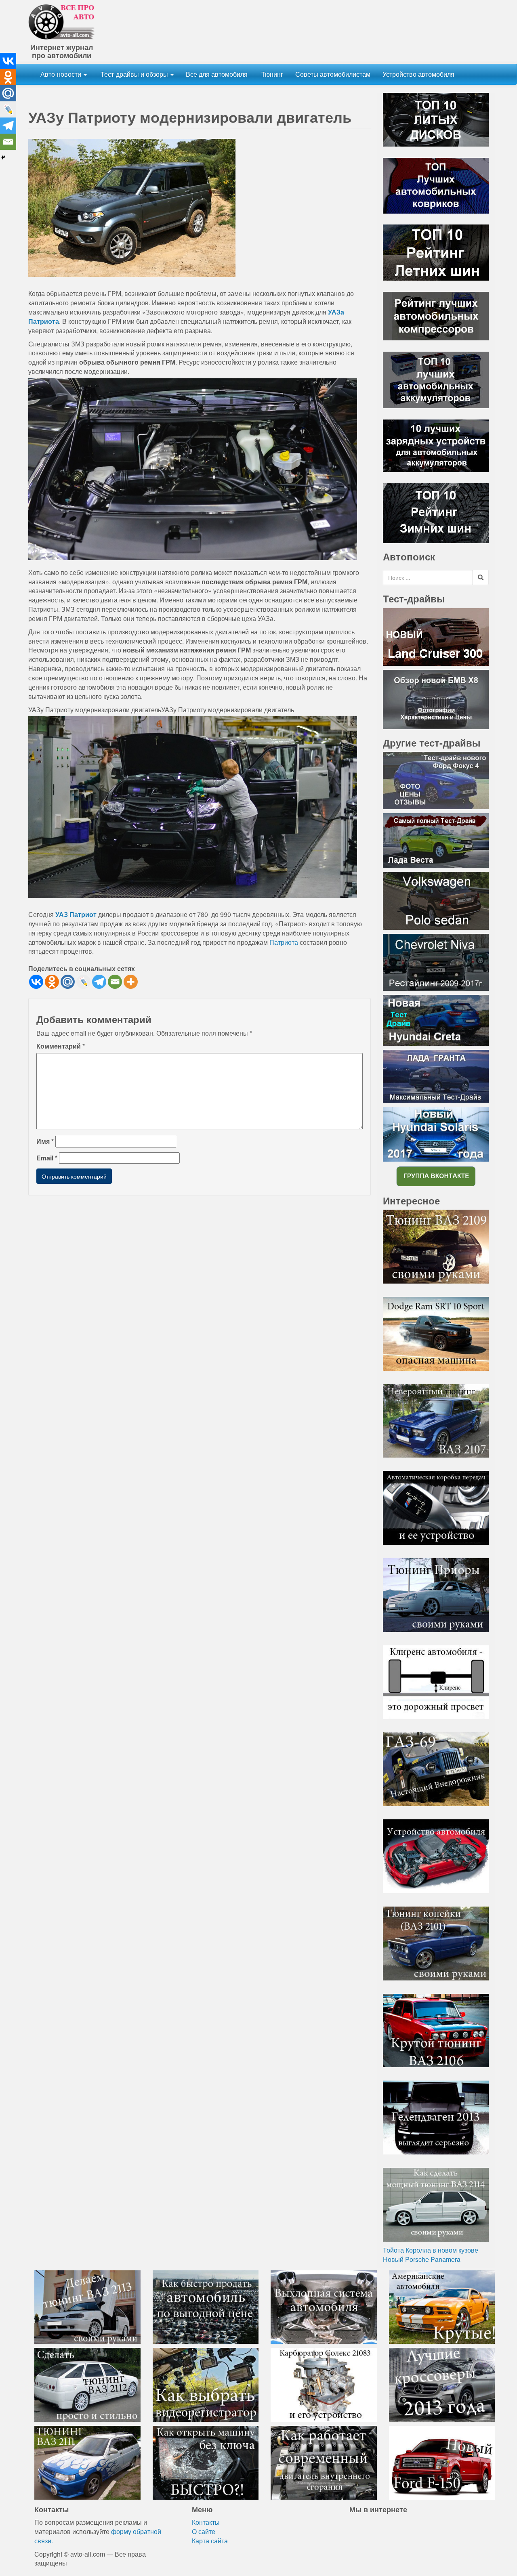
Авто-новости (62, 74)
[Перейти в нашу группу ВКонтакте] (436, 1176)
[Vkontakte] (36, 982)
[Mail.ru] (68, 982)
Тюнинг (271, 74)
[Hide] (3, 157)
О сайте (204, 2531)
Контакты (206, 2522)
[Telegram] (99, 982)
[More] (131, 982)
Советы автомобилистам (333, 74)
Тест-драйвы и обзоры (134, 74)
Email (47, 1158)
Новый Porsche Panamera (422, 2259)
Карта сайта (210, 2541)
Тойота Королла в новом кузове (431, 2250)
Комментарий (61, 1046)
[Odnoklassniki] (52, 982)
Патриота (284, 942)
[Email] (115, 982)
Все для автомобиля (217, 74)
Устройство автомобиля (418, 74)
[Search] (481, 577)
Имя (45, 1141)
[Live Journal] (83, 982)
